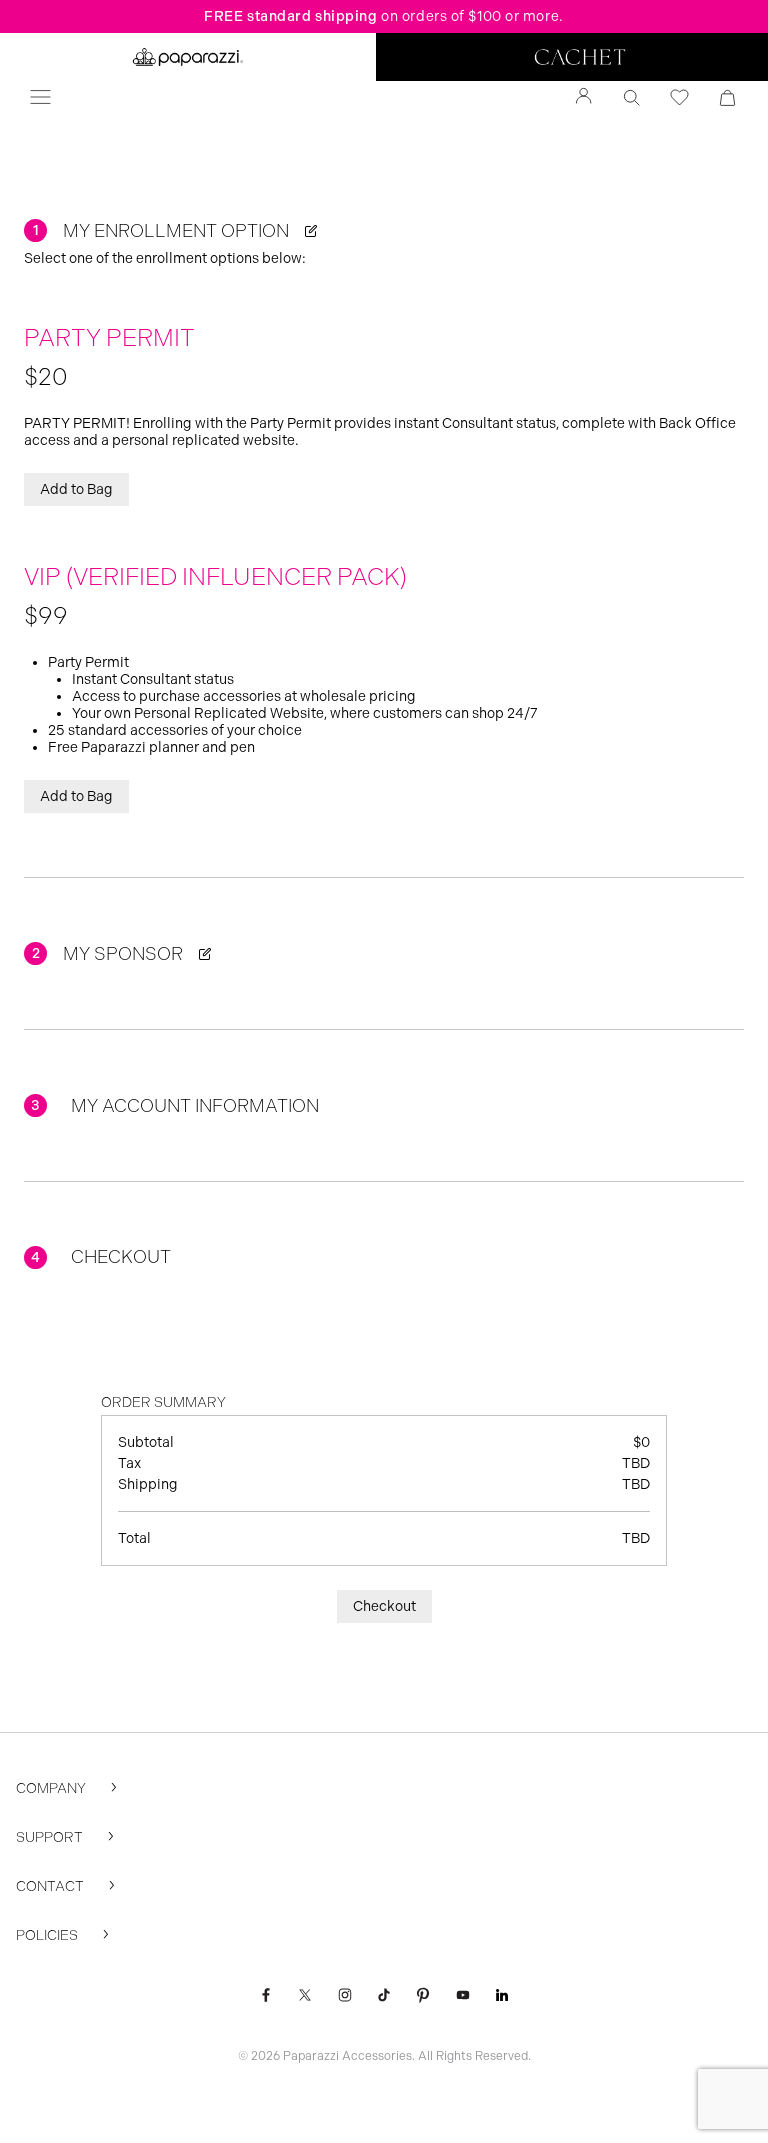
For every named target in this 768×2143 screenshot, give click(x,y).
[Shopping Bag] (728, 98)
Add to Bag (76, 489)
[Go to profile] (584, 98)
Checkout (384, 1606)
